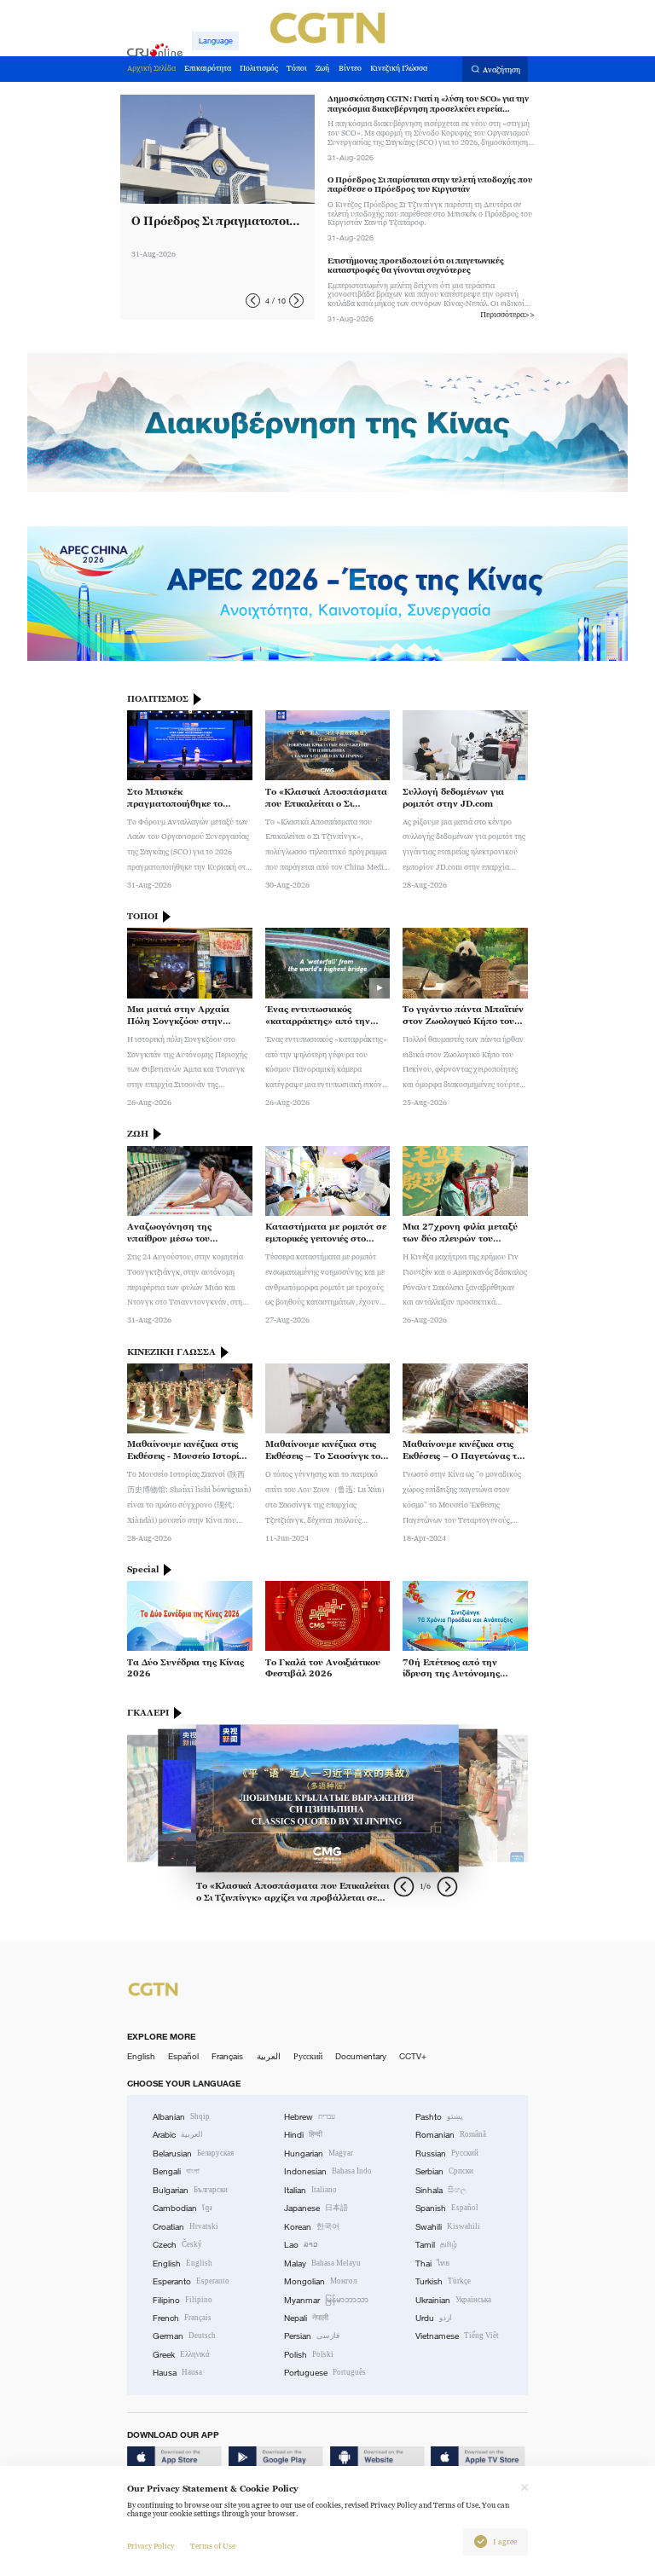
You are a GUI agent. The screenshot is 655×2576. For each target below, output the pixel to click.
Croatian (185, 2227)
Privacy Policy (151, 2546)
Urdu (434, 2318)
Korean (312, 2227)
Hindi (303, 2135)
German (184, 2336)
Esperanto (191, 2281)
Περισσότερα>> (507, 315)
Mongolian (320, 2281)
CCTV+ (413, 2056)
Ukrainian (453, 2300)
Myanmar (326, 2300)
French (182, 2318)
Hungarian (319, 2153)
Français (227, 2056)
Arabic (178, 2135)
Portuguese (325, 2373)
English (141, 2056)
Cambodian (183, 2208)
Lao (301, 2245)
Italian (310, 2190)
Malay (322, 2263)
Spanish (447, 2208)
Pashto (439, 2117)
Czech (177, 2245)
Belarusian (193, 2153)
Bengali (176, 2171)
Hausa (177, 2373)
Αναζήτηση (501, 70)
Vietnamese (457, 2336)
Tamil (436, 2245)
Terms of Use (213, 2546)
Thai (432, 2263)
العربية (269, 2056)
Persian (312, 2336)
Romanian (451, 2135)
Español (183, 2056)
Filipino (183, 2300)
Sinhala (441, 2190)
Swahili (448, 2227)
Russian (447, 2153)
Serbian (444, 2171)
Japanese (316, 2208)
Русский (308, 2056)
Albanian (181, 2117)
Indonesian (328, 2171)
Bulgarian (190, 2190)
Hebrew (310, 2117)
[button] (253, 301)
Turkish (443, 2281)
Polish (309, 2355)
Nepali (306, 2318)
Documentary (361, 2056)
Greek (181, 2355)
